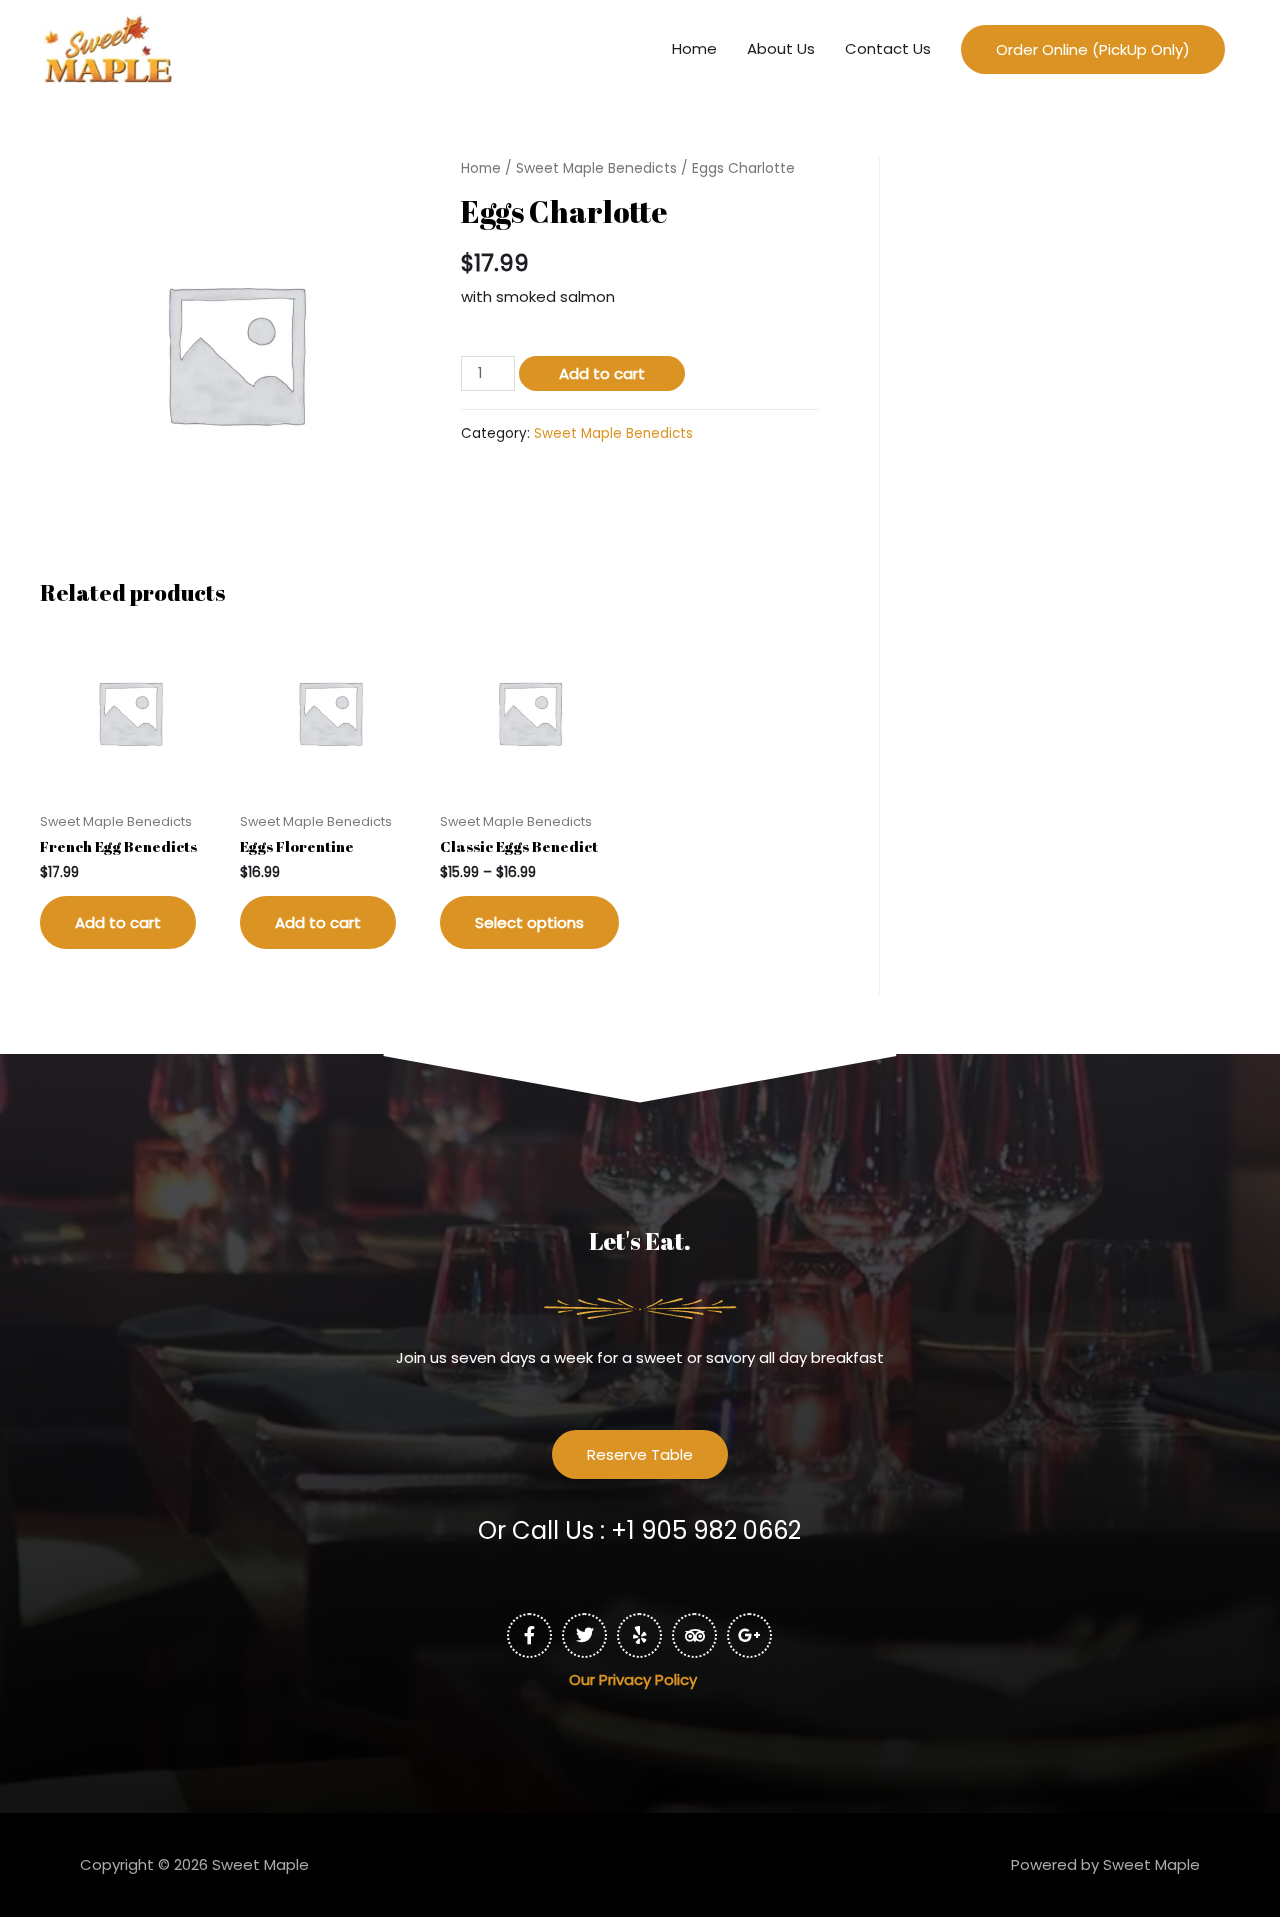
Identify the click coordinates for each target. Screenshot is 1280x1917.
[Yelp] (639, 1635)
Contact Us (888, 48)
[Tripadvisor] (694, 1635)
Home (694, 48)
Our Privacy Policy (391, 1679)
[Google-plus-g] (749, 1635)
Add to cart (602, 373)
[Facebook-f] (529, 1635)
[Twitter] (584, 1635)
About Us (781, 48)
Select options (529, 922)
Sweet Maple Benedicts (596, 168)
